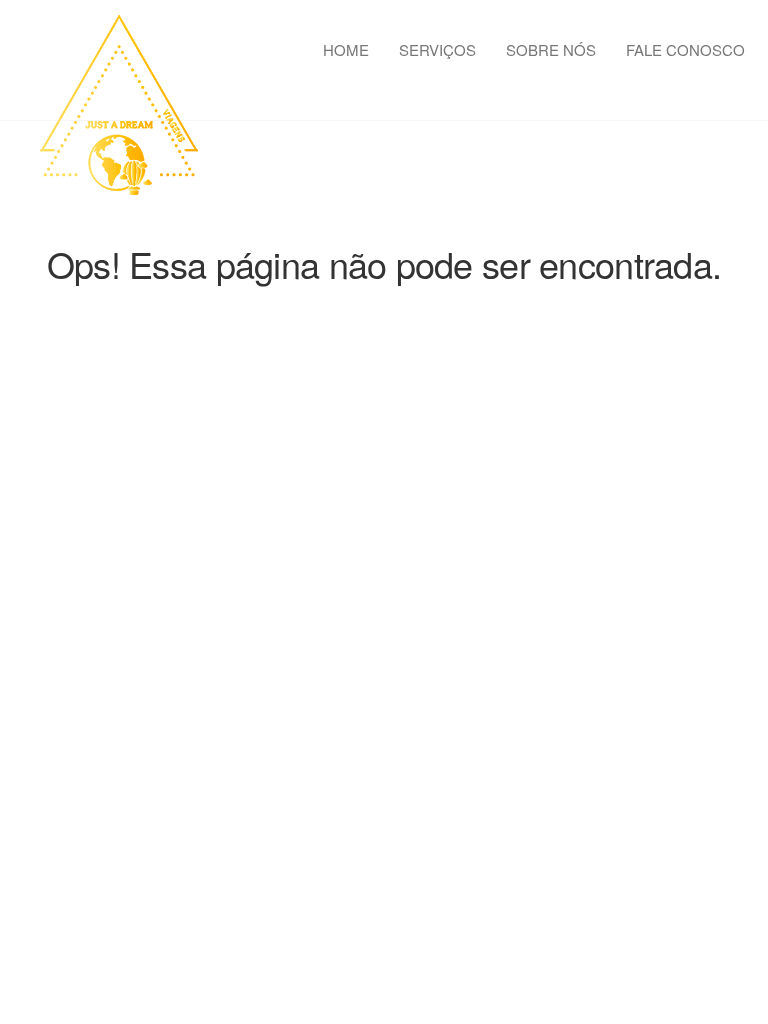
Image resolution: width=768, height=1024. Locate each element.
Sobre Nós (551, 49)
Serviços (437, 49)
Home (346, 49)
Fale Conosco (685, 49)
